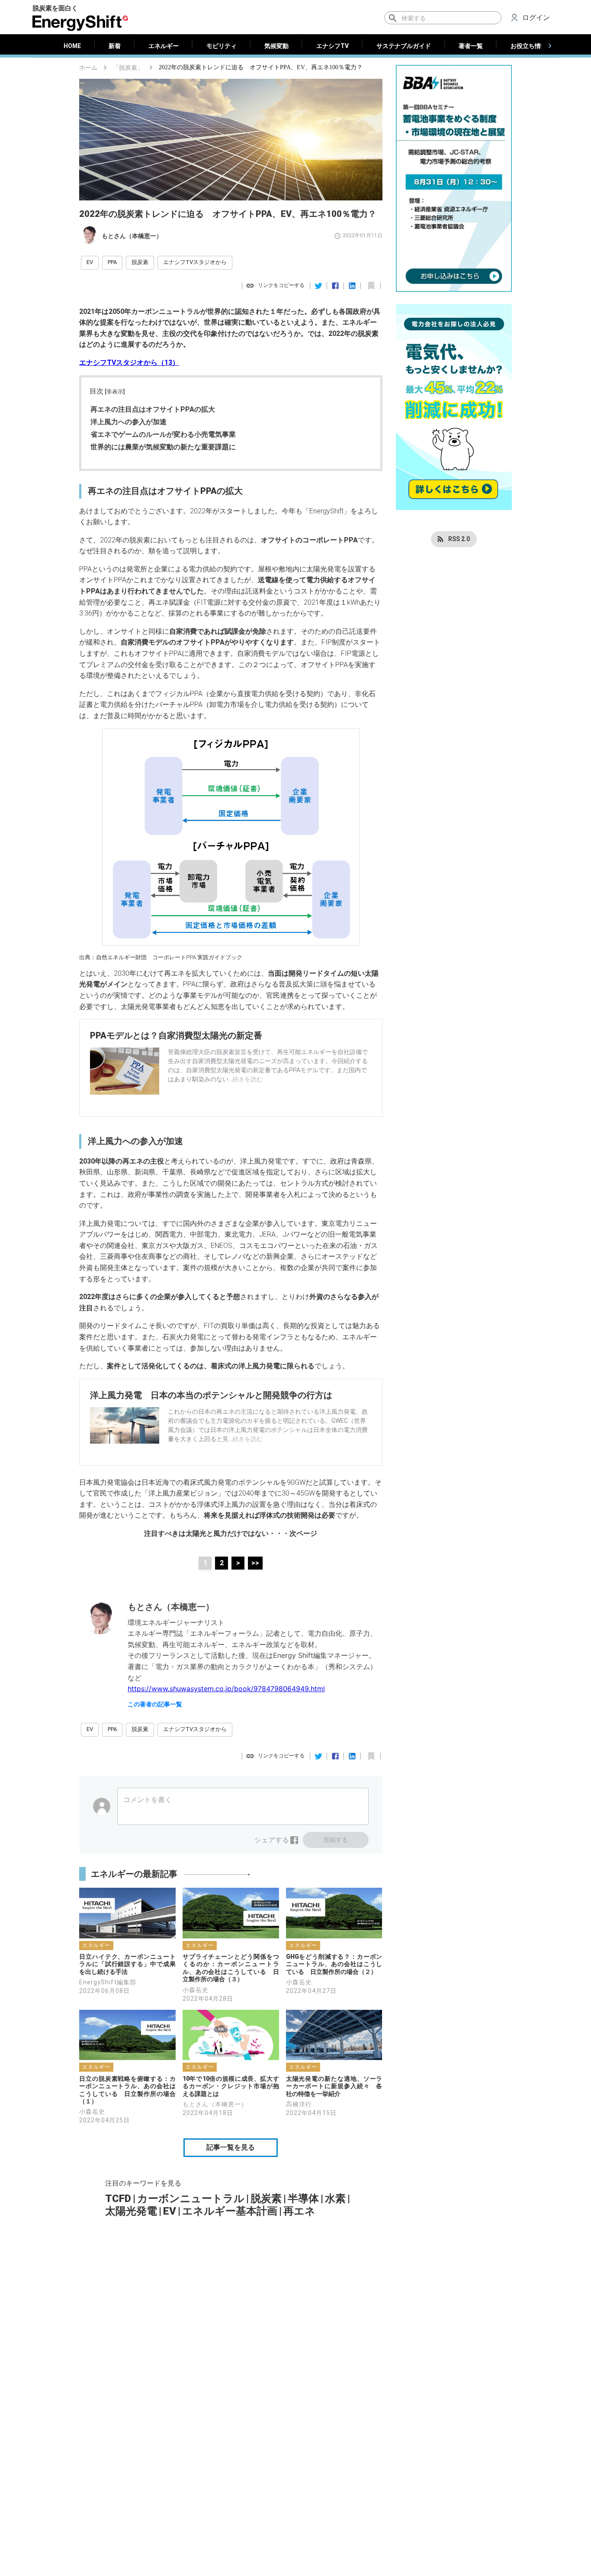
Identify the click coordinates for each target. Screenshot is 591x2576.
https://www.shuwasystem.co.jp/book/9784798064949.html (226, 1689)
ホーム (88, 68)
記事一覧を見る (231, 2147)
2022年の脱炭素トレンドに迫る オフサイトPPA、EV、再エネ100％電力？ (261, 67)
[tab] (72, 46)
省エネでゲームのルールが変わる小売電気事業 (163, 434)
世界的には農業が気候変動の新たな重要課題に (163, 447)
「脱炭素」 (128, 68)
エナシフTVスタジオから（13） (129, 363)
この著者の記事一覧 (155, 1704)
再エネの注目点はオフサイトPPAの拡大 (153, 409)
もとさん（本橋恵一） (132, 236)
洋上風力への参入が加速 (128, 422)
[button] (90, 263)
